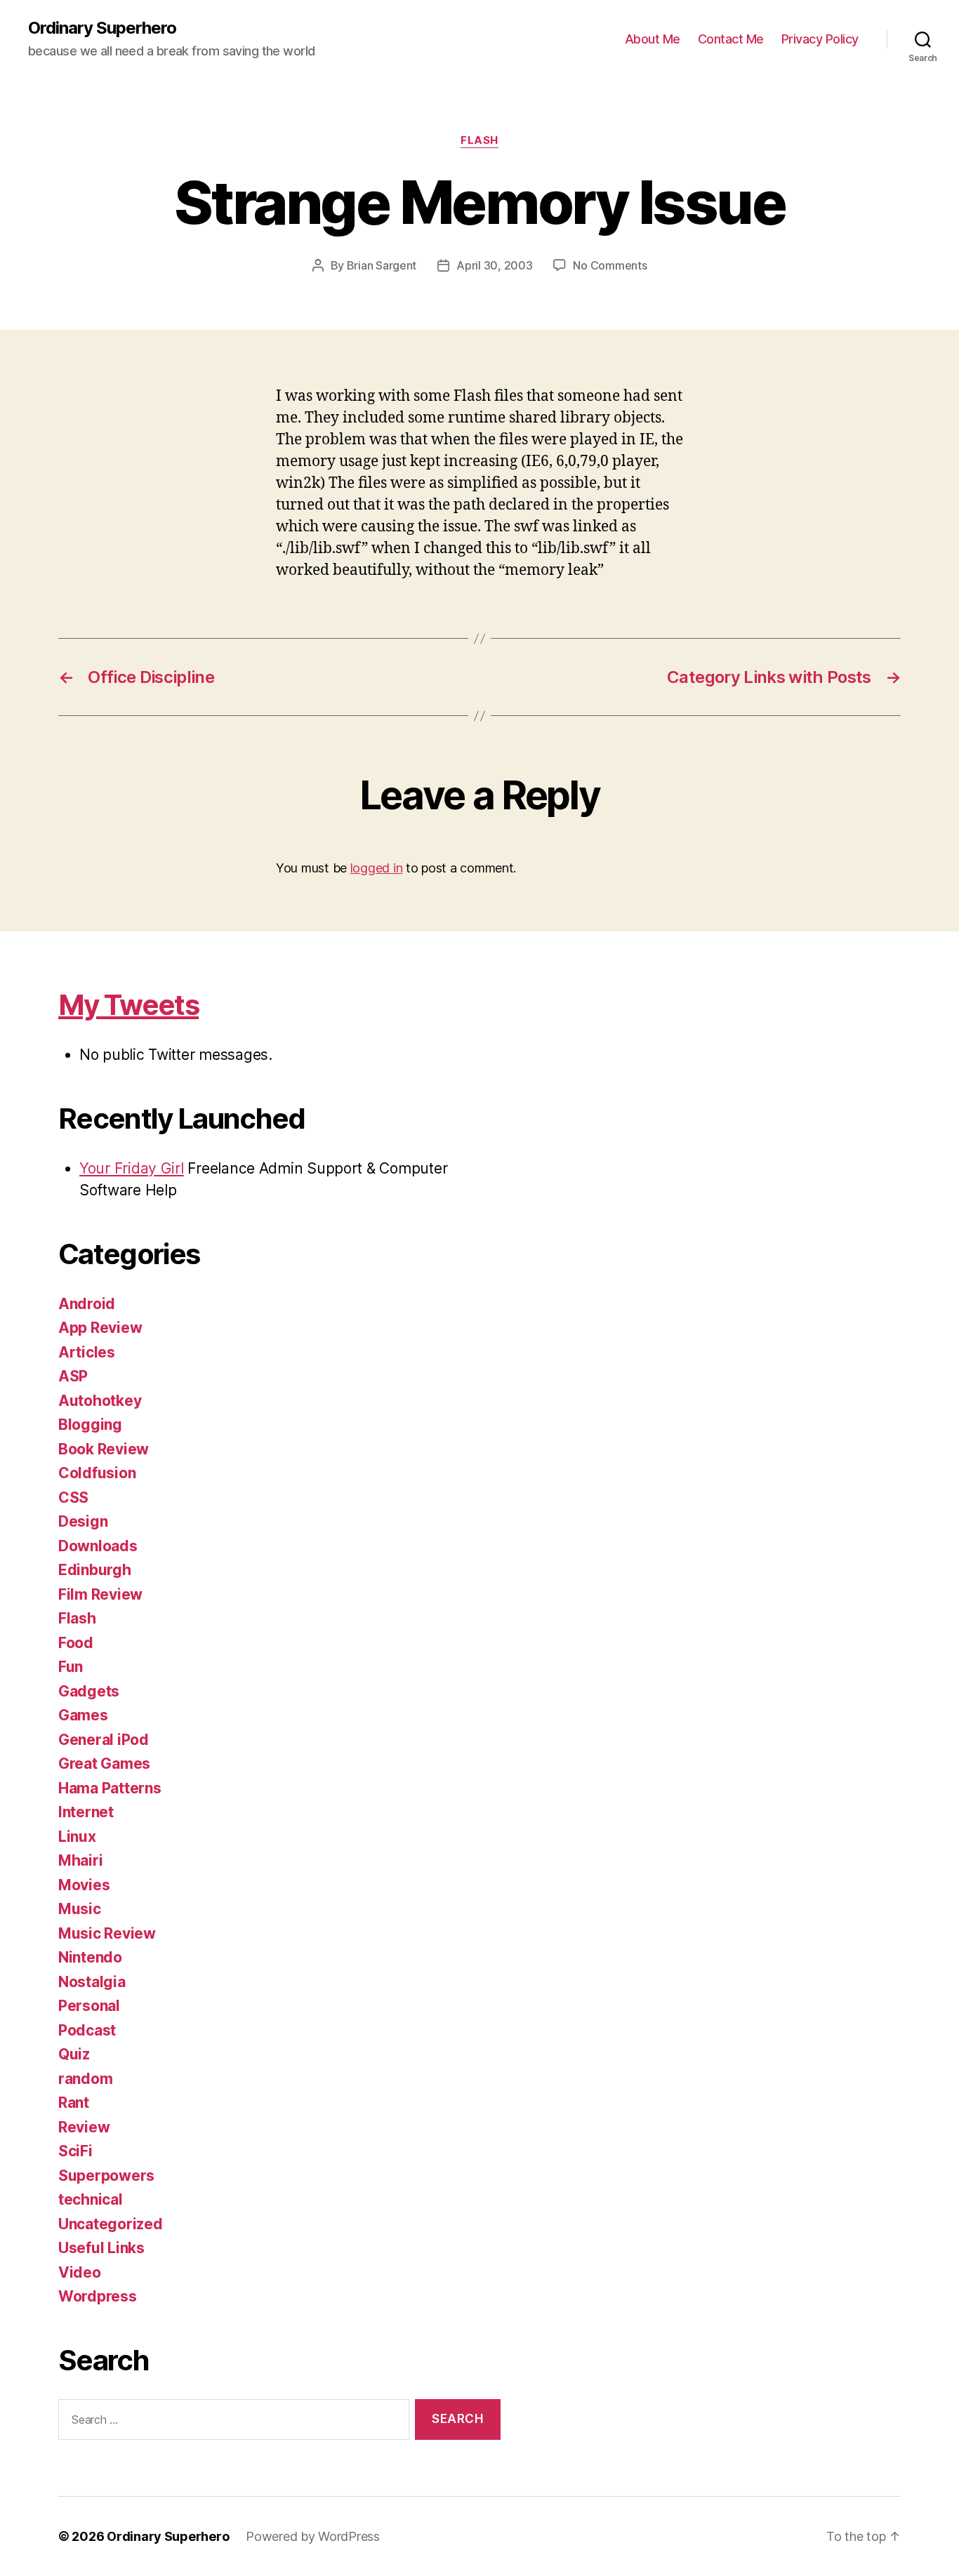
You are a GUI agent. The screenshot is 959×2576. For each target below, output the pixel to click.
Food (76, 1643)
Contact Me (731, 39)
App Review (100, 1328)
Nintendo (90, 1957)
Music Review (107, 1933)
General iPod (104, 1740)
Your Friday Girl (132, 1168)
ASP (73, 1376)
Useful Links (101, 2248)
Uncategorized (111, 2224)
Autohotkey (100, 1401)
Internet (86, 1812)
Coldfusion (97, 1473)
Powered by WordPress (313, 2536)
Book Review (104, 1449)
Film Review (100, 1594)
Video (80, 2272)
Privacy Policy (820, 39)
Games (83, 1715)
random (85, 2079)
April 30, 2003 (494, 265)
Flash (479, 140)
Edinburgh (95, 1570)
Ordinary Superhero (102, 28)
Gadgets (89, 1691)
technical (91, 2199)
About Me (653, 39)
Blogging (90, 1425)
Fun (71, 1667)
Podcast (87, 2030)
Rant (74, 2103)
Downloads (98, 1546)
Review (84, 2127)
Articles (87, 1352)
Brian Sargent (382, 265)
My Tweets (128, 1005)
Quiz (74, 2054)
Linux (77, 1837)
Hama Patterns (110, 1788)
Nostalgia (92, 1982)
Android (87, 1304)
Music (80, 1909)
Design (83, 1521)
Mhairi (80, 1860)
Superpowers (106, 2176)
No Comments (610, 265)
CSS (73, 1498)
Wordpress (98, 2296)
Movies (84, 1885)
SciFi (75, 2151)
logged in (377, 868)
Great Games (104, 1764)
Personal (89, 2006)
